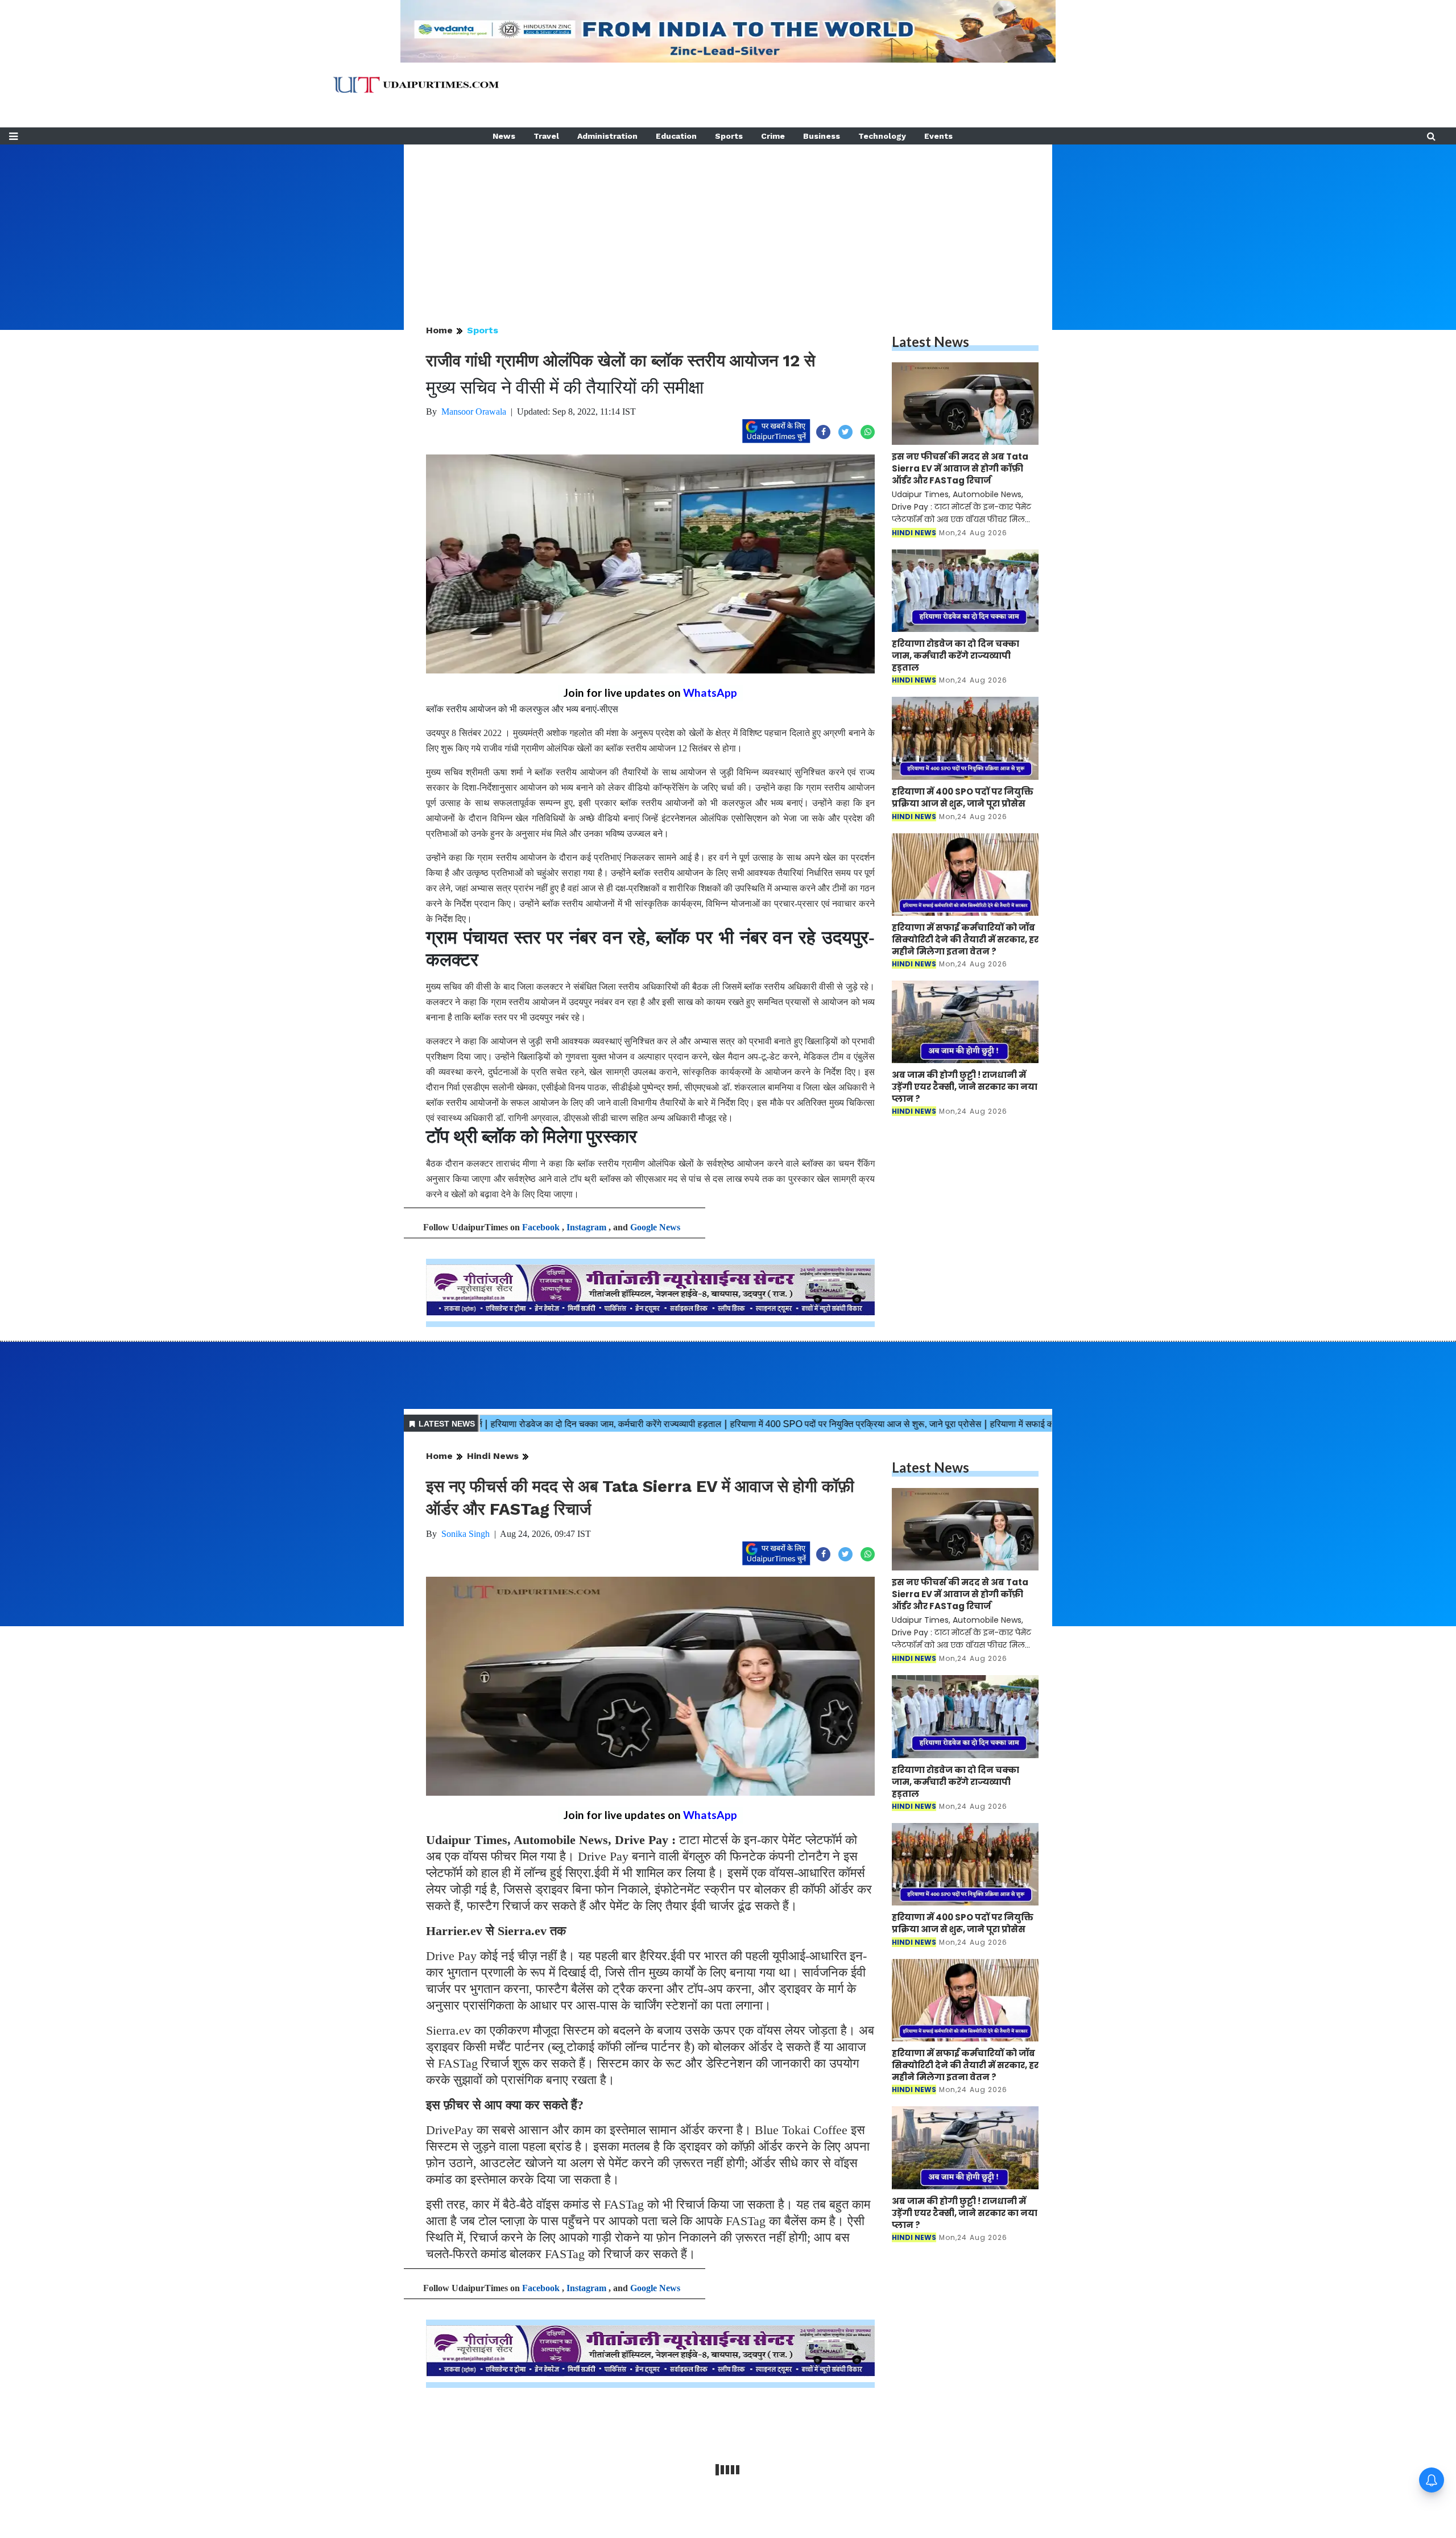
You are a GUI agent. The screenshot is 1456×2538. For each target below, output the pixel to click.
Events (938, 136)
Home (439, 330)
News (504, 136)
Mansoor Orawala (474, 412)
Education (676, 136)
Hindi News (493, 1456)
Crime (773, 136)
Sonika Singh (466, 1534)
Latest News (930, 342)
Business (822, 136)
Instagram (586, 1227)
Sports (729, 136)
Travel (546, 136)
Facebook (541, 1227)
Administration (607, 136)
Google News (655, 1227)
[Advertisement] (728, 224)
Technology (882, 136)
